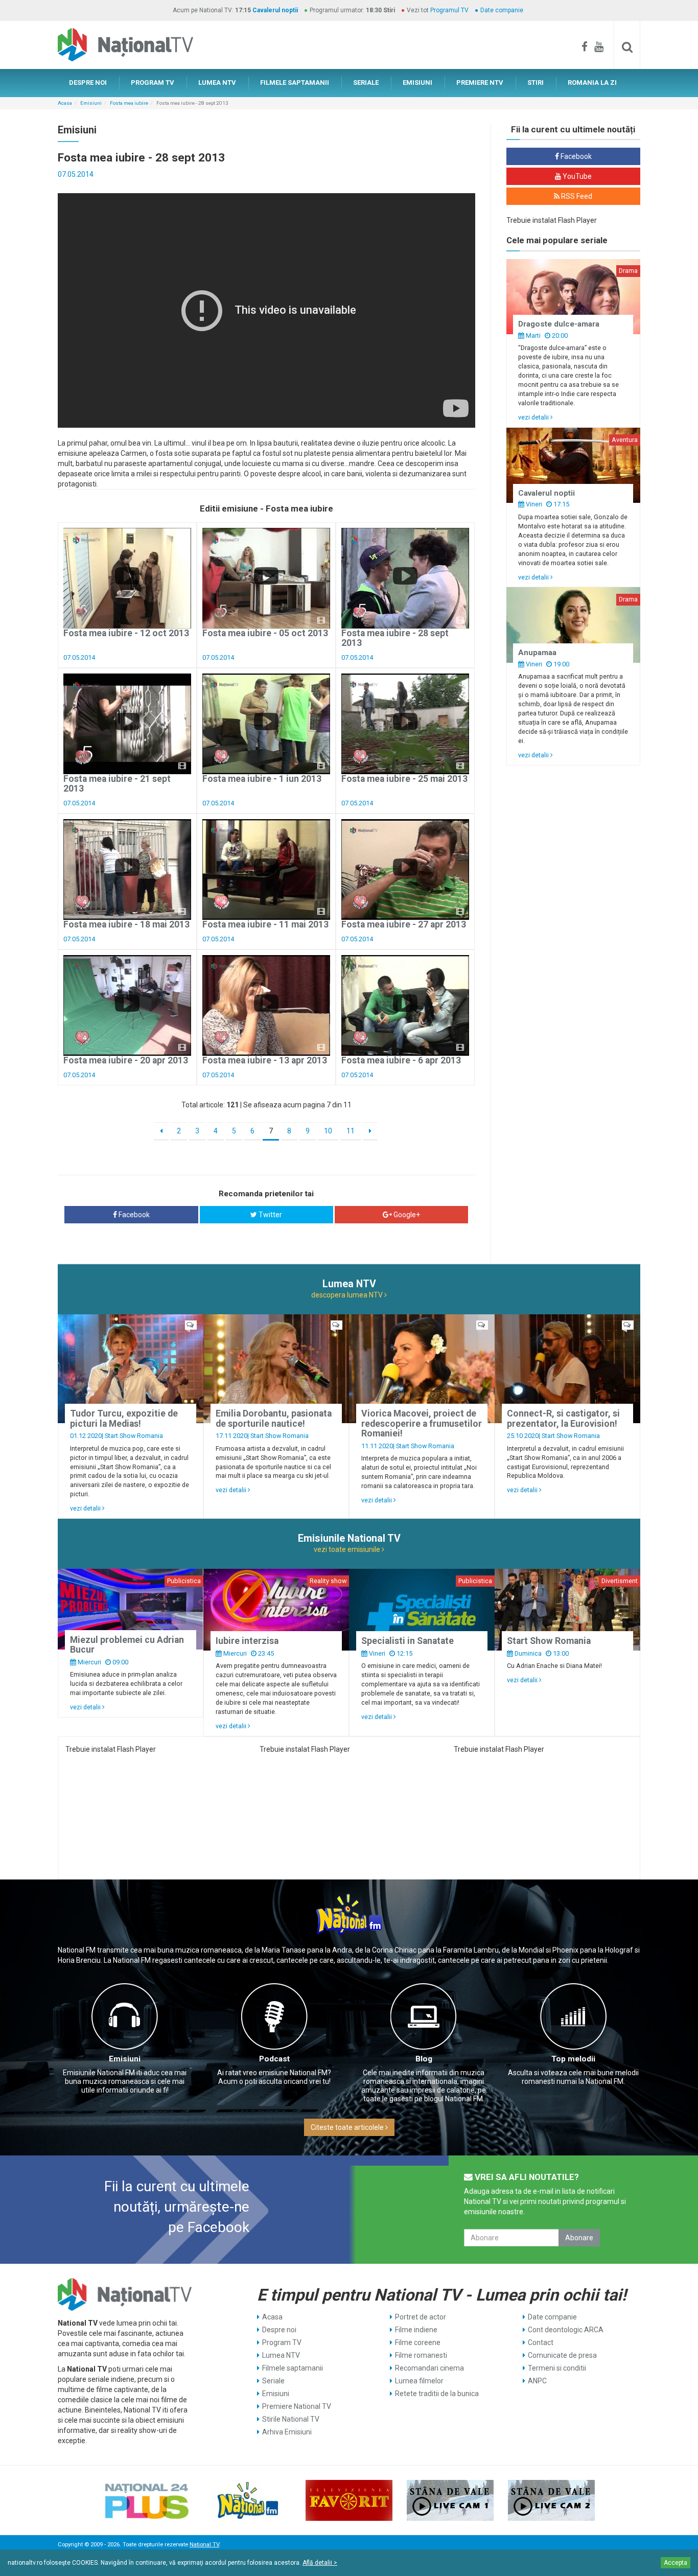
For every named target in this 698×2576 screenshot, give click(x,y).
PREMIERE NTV (480, 83)
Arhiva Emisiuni (287, 2432)
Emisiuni (91, 103)
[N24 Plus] (147, 2500)
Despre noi (279, 2330)
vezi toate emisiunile (348, 1549)
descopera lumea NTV (348, 1295)
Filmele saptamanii (293, 2368)
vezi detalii (534, 417)
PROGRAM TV (153, 83)
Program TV (282, 2342)
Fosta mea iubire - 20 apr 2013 (126, 1060)
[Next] (370, 1131)
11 (351, 1131)
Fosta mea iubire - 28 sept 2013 (395, 638)
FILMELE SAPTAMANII (295, 83)
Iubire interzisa (247, 1641)
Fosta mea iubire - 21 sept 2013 (117, 784)
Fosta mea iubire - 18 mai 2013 (126, 924)
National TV (204, 2545)
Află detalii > (320, 2563)
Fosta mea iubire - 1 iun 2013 (262, 779)
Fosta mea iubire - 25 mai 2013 (404, 779)
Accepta (676, 2563)
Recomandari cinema (429, 2368)
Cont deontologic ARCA (566, 2330)
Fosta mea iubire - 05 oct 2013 (265, 633)
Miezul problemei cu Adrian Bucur (127, 1645)
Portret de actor (421, 2317)
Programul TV (449, 10)
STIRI (536, 83)
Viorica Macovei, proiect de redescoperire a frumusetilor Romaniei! (422, 1423)
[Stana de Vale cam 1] (450, 2500)
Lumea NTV (281, 2355)
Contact (541, 2342)
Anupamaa (537, 653)
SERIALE (366, 83)
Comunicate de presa (562, 2355)
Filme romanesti (421, 2355)
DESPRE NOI (88, 83)
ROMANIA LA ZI (592, 83)
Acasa (65, 103)
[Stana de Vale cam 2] (551, 2500)
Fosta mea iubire (129, 103)
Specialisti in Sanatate (408, 1641)
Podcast (274, 2059)
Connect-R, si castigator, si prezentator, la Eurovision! (563, 1418)
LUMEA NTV (217, 83)
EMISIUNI (417, 83)
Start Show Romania (134, 1436)
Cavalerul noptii (275, 10)
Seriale (273, 2381)
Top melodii (573, 2059)
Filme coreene (418, 2342)
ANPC (537, 2381)
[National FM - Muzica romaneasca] (248, 2500)
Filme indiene (416, 2330)
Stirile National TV (291, 2419)
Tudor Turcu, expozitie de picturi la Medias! (124, 1418)
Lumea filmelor (419, 2381)
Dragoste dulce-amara (559, 324)
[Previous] (161, 1131)
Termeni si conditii (557, 2368)
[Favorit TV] (349, 2500)
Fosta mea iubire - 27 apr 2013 (404, 924)
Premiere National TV (297, 2406)
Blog (424, 2059)
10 (328, 1131)
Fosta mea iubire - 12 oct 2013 (126, 633)
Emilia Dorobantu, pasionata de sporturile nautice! (274, 1418)
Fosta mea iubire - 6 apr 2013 (401, 1060)
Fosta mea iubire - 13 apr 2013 (265, 1060)
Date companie (502, 10)
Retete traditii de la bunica (437, 2394)
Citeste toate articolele (348, 2127)
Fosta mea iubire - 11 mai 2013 (265, 924)
